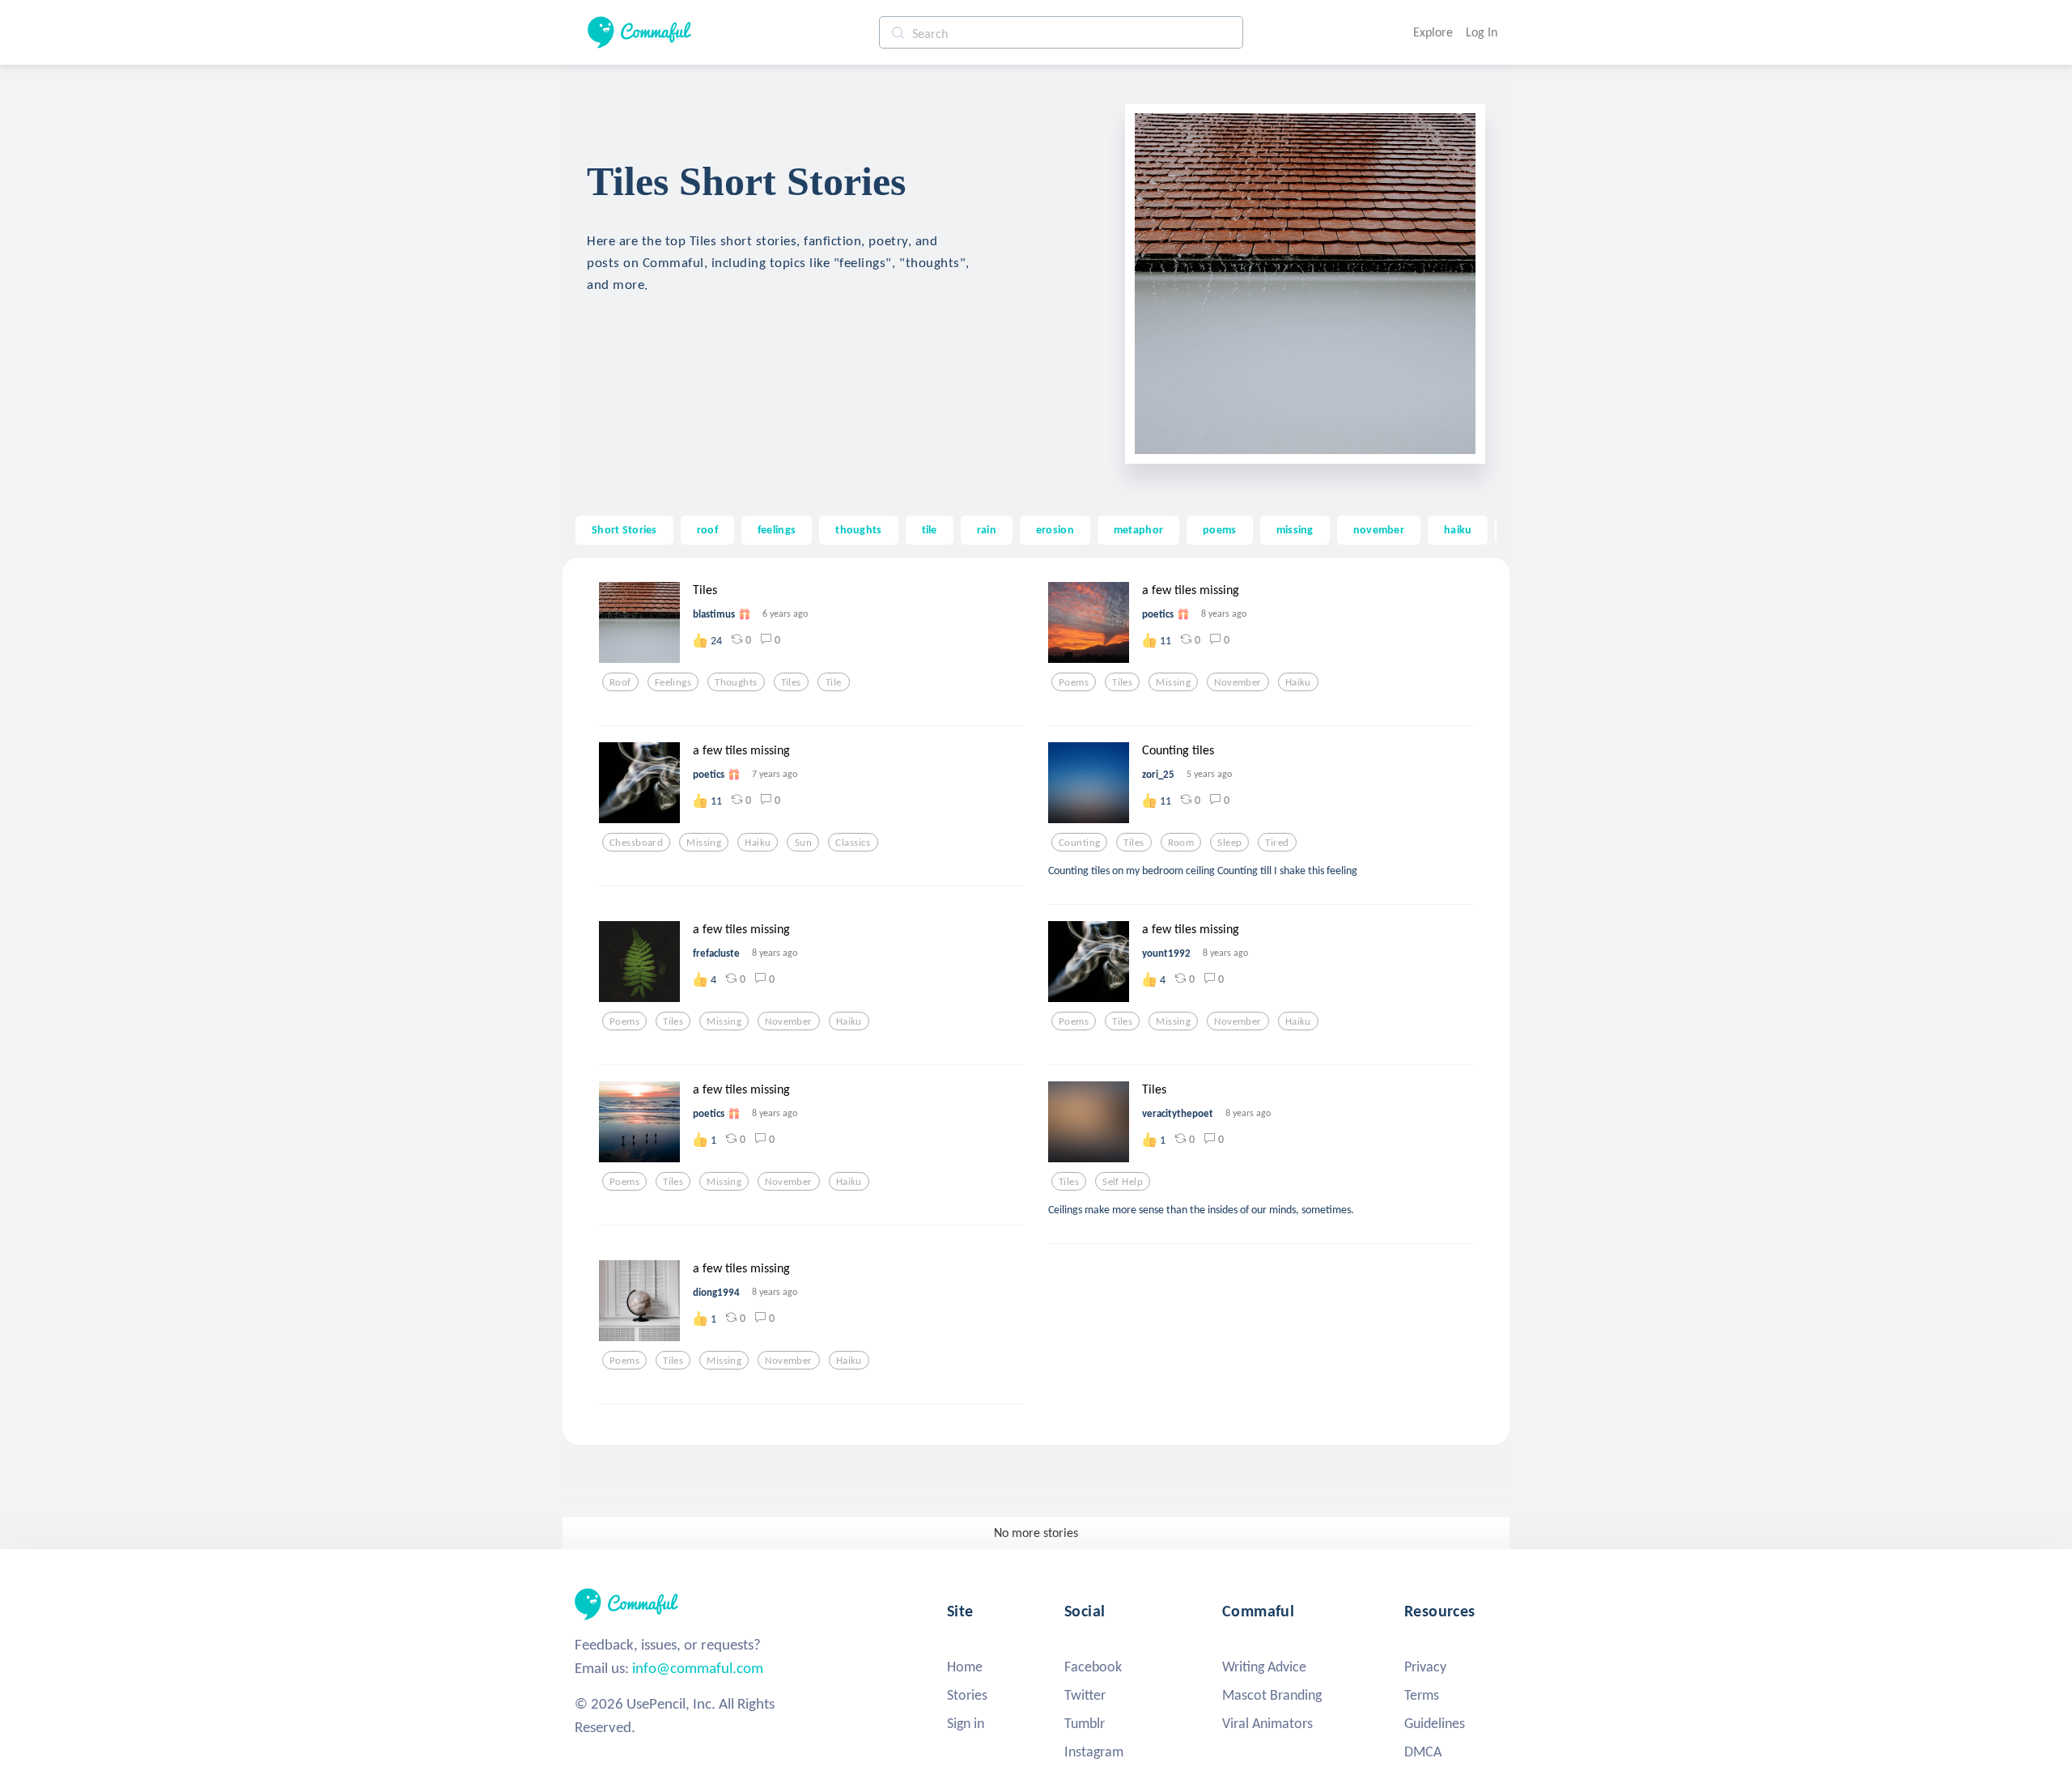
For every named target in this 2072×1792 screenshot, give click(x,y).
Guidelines (1435, 1723)
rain (987, 529)
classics (853, 843)
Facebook (1093, 1667)
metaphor (1138, 529)
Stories (967, 1695)
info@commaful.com (698, 1668)
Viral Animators (1267, 1723)
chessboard (636, 843)
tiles (791, 682)
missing (1295, 529)
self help (1123, 1182)
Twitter (1085, 1695)
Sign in (966, 1723)
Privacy (1425, 1667)
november (1379, 529)
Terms (1422, 1695)
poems (1219, 529)
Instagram (1094, 1752)
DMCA (1423, 1752)
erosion (1055, 529)
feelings (777, 529)
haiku (1458, 529)
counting (1079, 843)
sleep (1229, 843)
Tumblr (1085, 1723)
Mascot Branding (1272, 1695)
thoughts (858, 529)
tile (930, 529)
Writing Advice (1264, 1667)
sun (803, 843)
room (1181, 843)
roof (707, 529)
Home (965, 1667)
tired (1277, 843)
